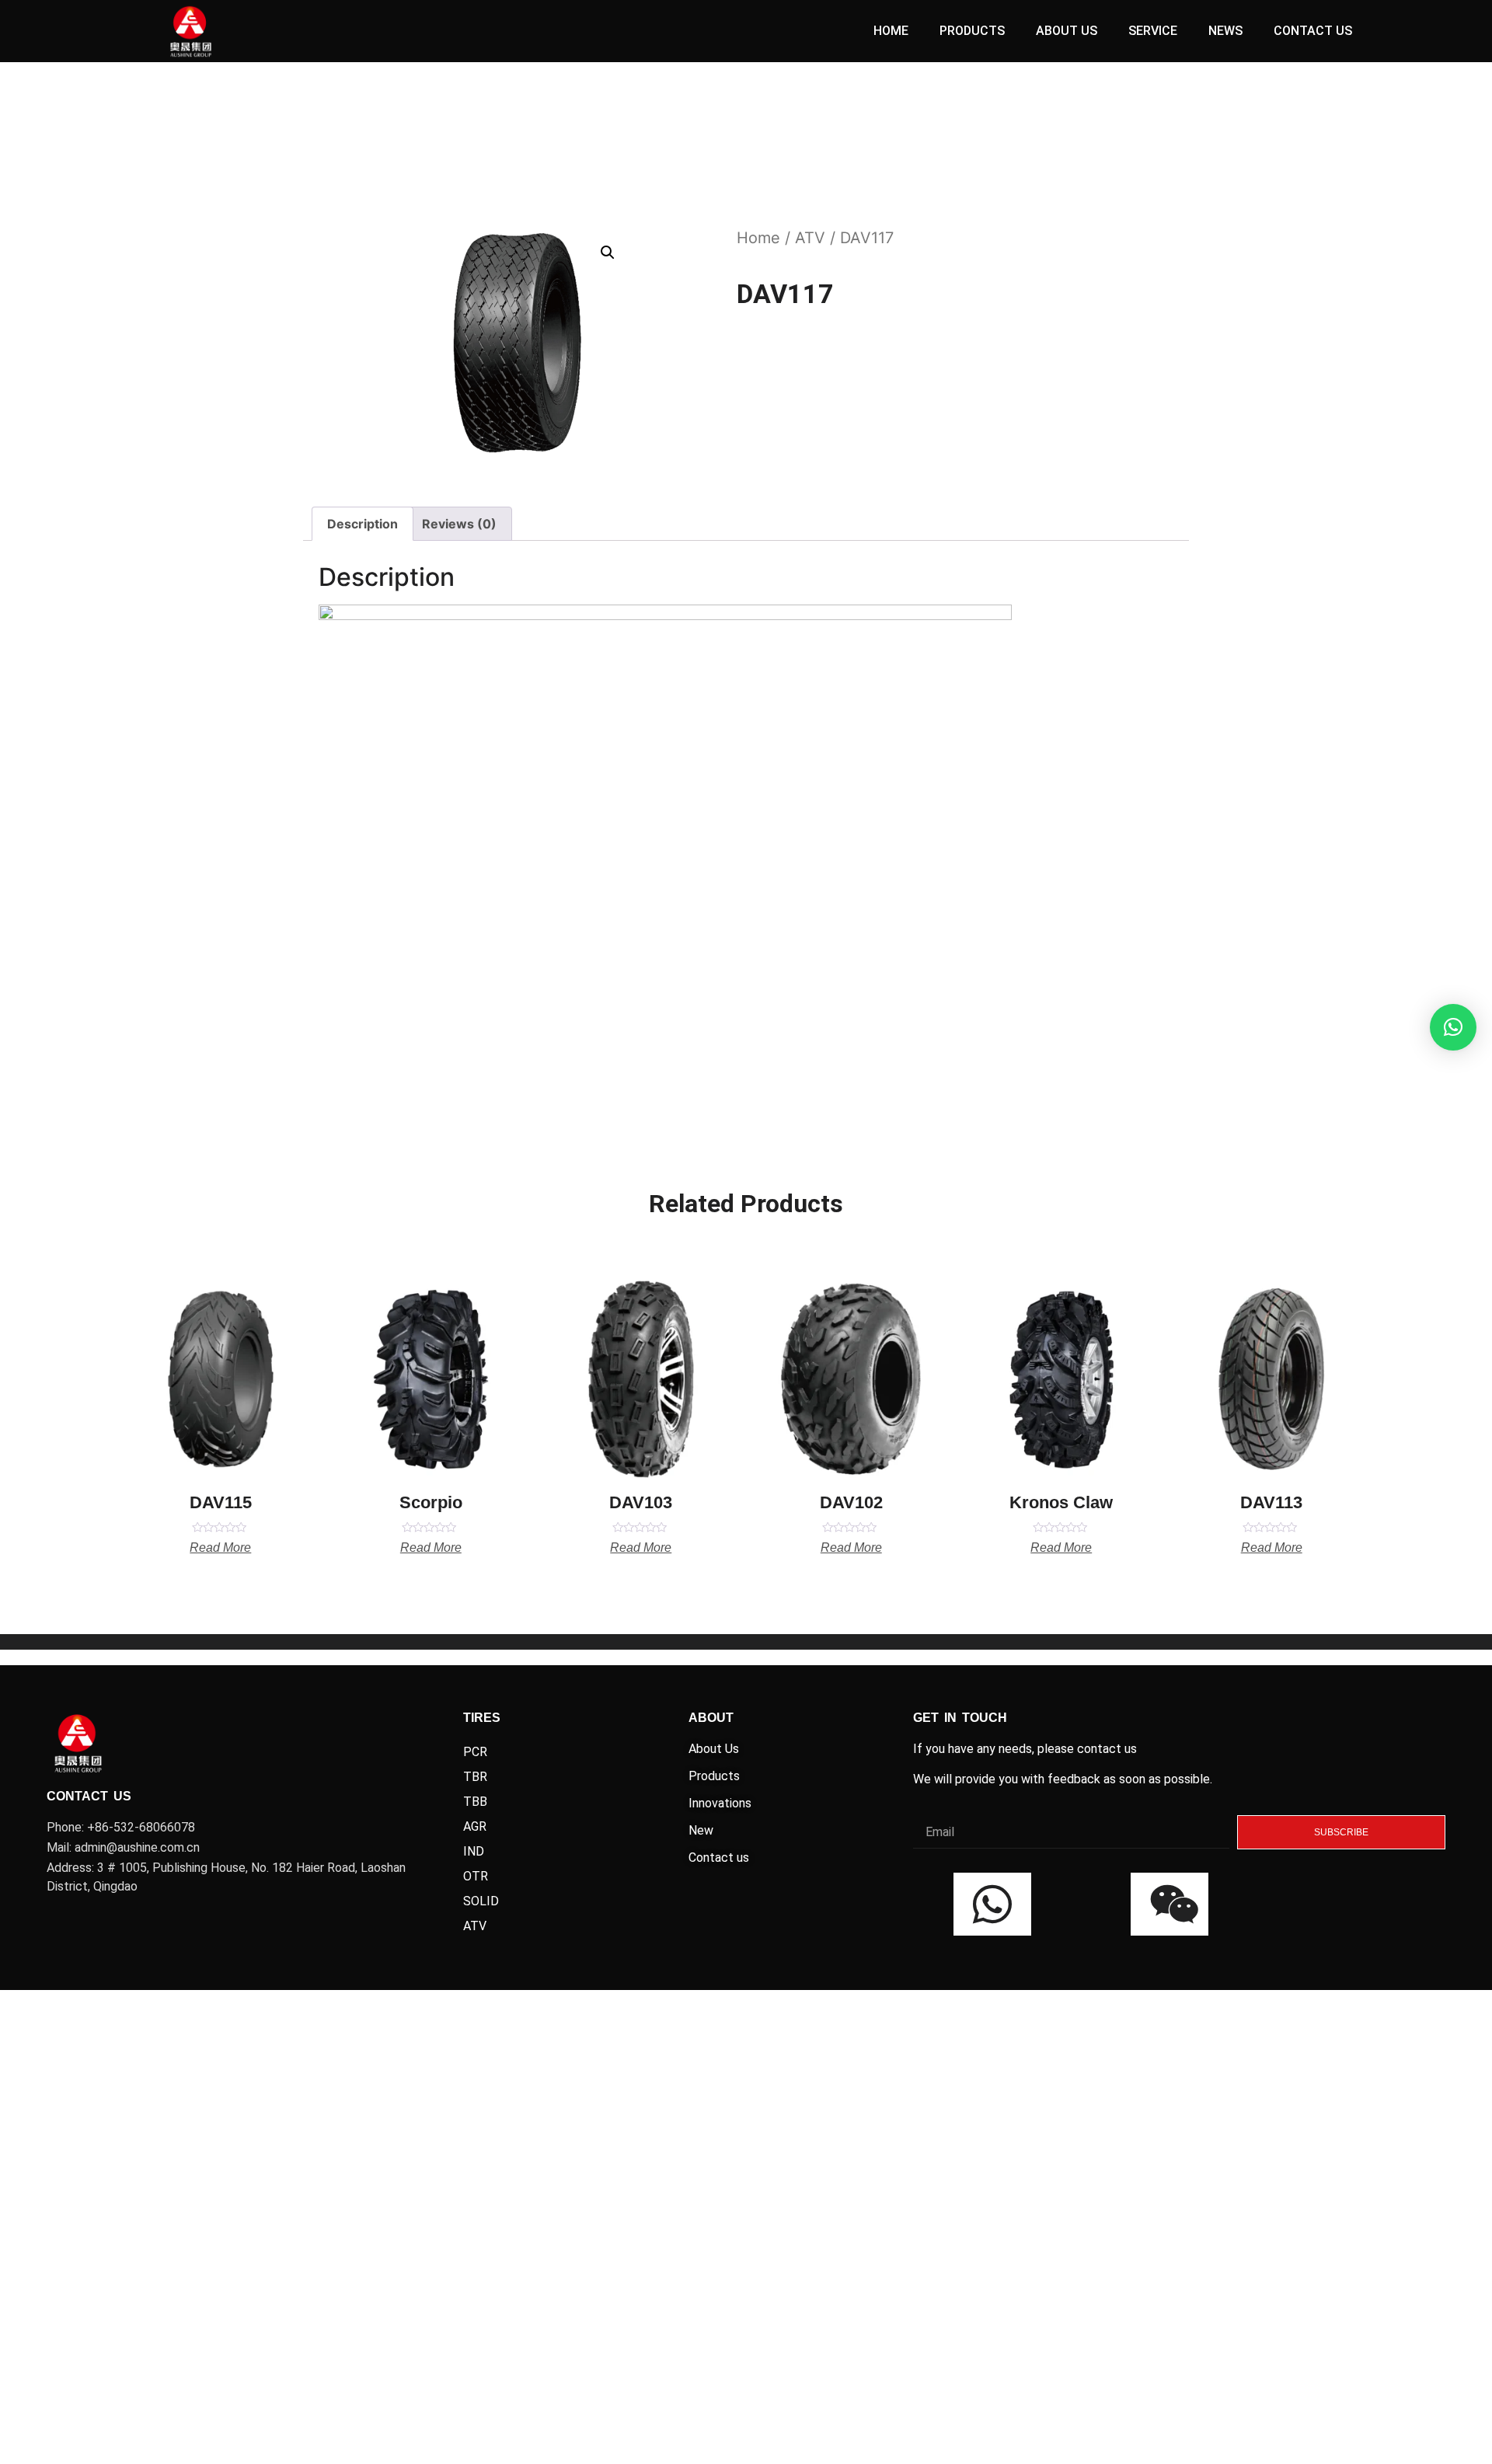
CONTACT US (1313, 31)
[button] (1453, 1027)
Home (758, 238)
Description (363, 524)
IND (474, 1851)
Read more (220, 1548)
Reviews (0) (459, 524)
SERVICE (1153, 31)
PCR (475, 1752)
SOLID (481, 1901)
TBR (475, 1777)
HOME (891, 31)
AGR (475, 1826)
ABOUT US (1067, 31)
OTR (476, 1876)
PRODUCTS (972, 31)
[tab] (363, 524)
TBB (475, 1802)
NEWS (1225, 31)
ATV (810, 238)
